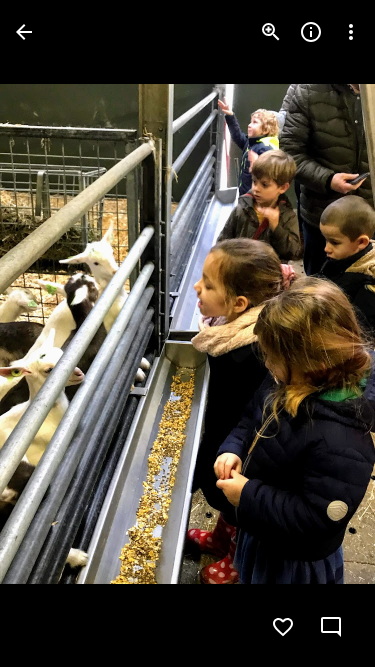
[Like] (283, 627)
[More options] (351, 32)
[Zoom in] (271, 32)
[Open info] (311, 32)
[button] (56, 334)
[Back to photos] (24, 32)
